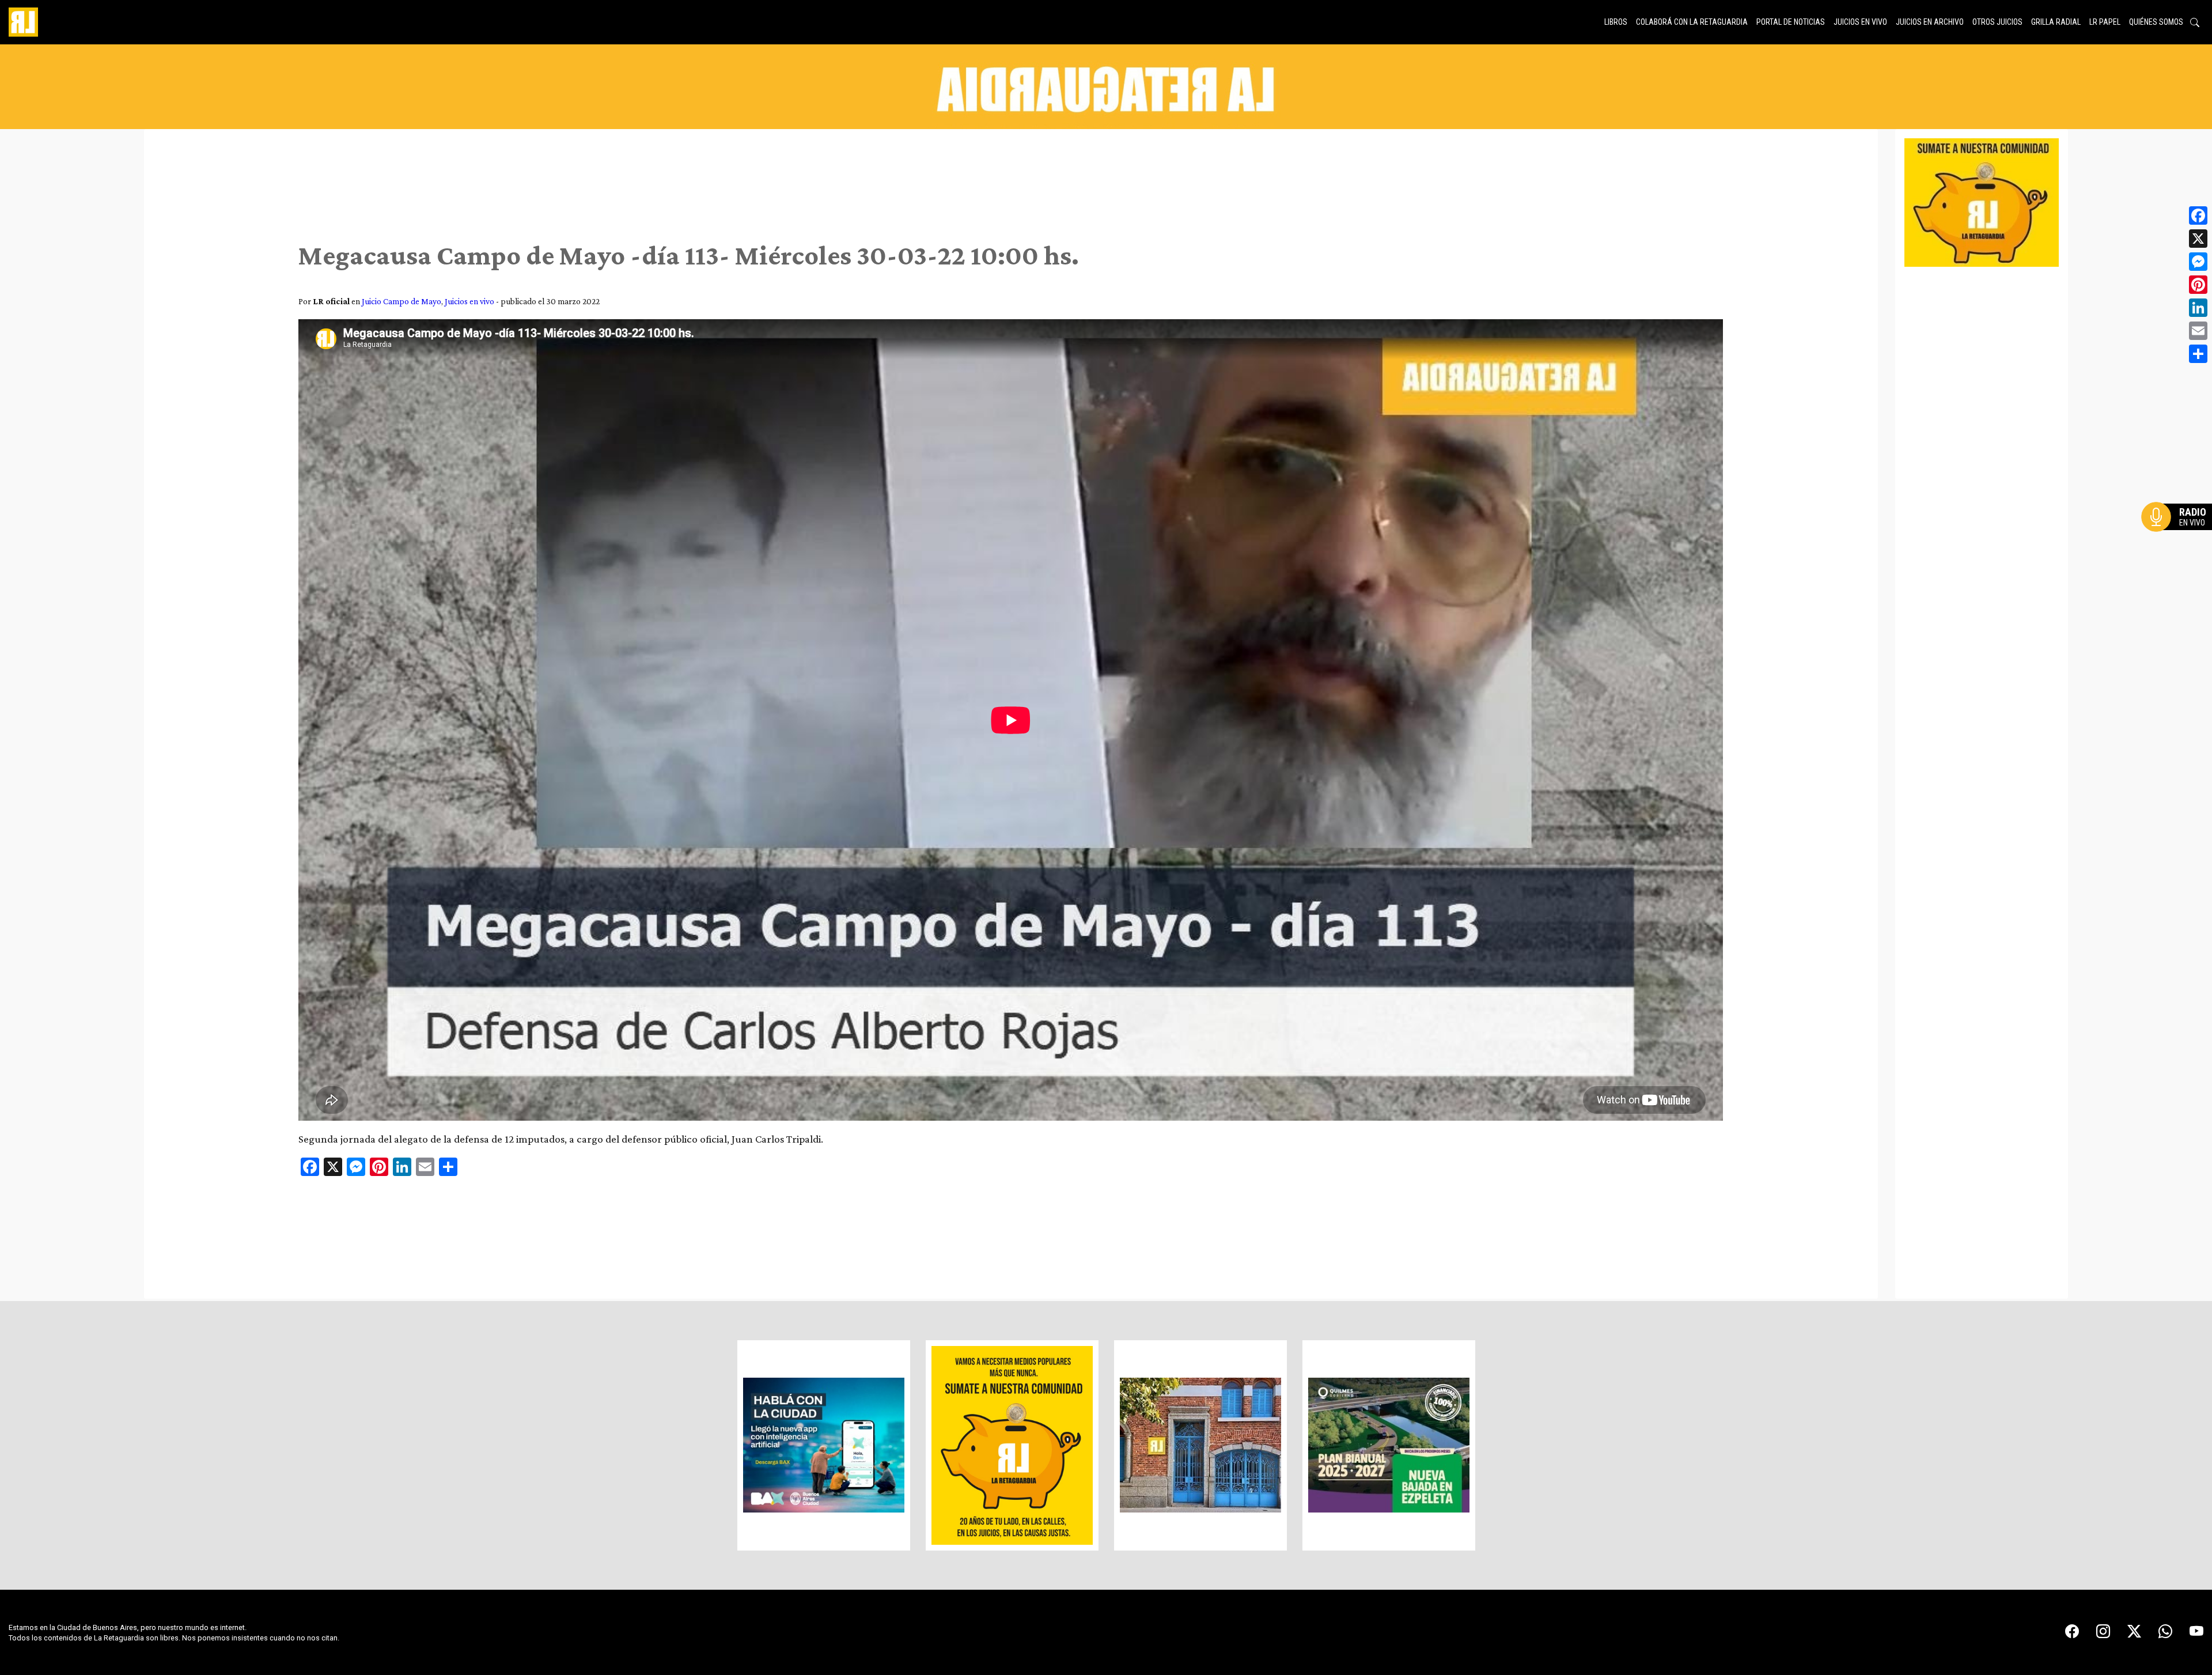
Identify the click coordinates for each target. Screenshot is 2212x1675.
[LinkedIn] (2198, 308)
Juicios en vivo (1860, 22)
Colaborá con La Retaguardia (1692, 22)
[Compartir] (2198, 354)
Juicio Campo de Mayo (402, 301)
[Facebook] (2198, 215)
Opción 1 (2180, 535)
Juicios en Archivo (1930, 22)
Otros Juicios (1997, 22)
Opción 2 (2180, 540)
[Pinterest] (2198, 285)
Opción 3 (2180, 545)
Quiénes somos (2156, 22)
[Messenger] (2198, 262)
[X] (2198, 239)
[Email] (2198, 331)
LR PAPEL (2105, 22)
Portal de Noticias (1791, 22)
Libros (1616, 22)
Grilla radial (2056, 22)
